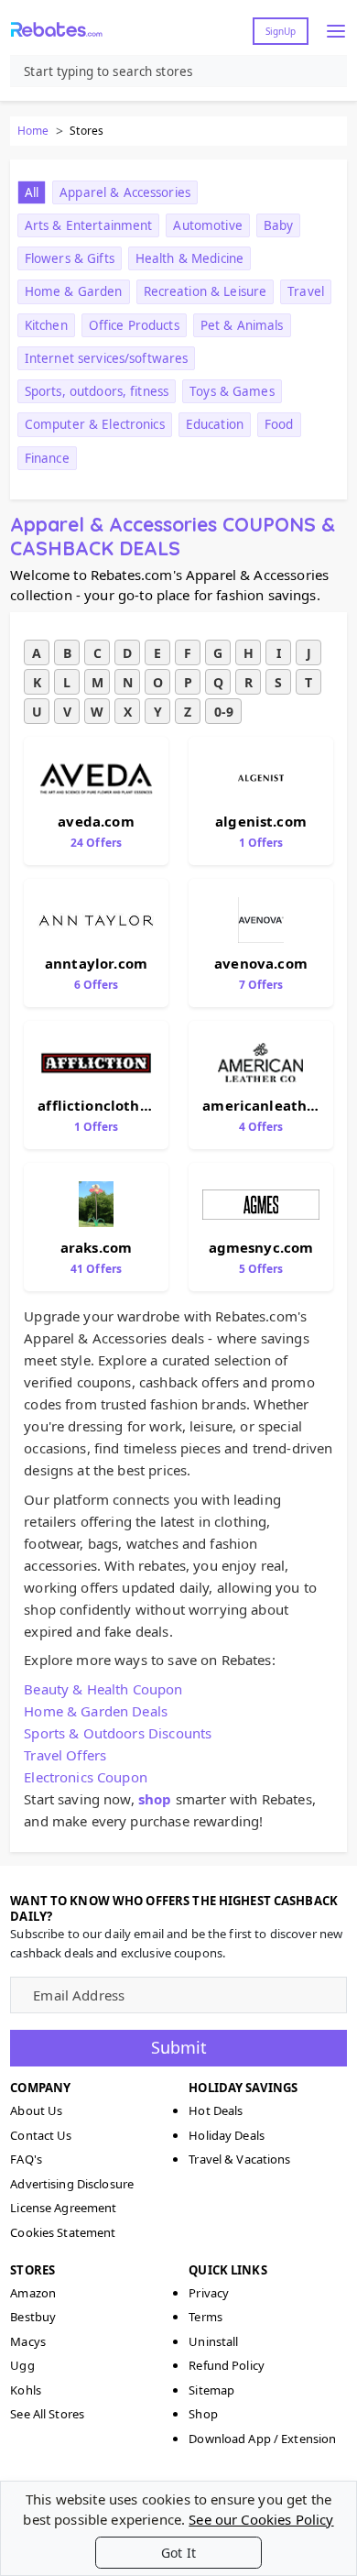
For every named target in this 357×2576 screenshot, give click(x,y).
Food (279, 424)
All (32, 192)
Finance (47, 458)
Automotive (207, 225)
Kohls (26, 2390)
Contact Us (41, 2135)
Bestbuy (33, 2317)
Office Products (134, 325)
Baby (279, 225)
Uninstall (213, 2341)
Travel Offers (65, 1755)
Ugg (22, 2365)
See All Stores (47, 2414)
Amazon (33, 2293)
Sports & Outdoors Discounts (118, 1733)
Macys (28, 2341)
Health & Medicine (189, 258)
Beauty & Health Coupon (103, 1689)
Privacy (209, 2293)
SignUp (281, 31)
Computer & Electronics (95, 424)
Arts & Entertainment (89, 225)
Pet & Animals (242, 325)
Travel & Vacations (239, 2159)
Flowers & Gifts (70, 258)
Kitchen (46, 325)
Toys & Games (232, 391)
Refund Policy (227, 2365)
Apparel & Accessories (125, 192)
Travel (306, 291)
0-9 (224, 712)
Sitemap (211, 2390)
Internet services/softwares (107, 358)
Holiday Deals (227, 2135)
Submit (179, 2047)
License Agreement (63, 2208)
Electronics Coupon (86, 1777)
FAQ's (26, 2159)
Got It (178, 2553)
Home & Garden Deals (96, 1711)
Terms (206, 2317)
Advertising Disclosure (72, 2184)
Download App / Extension (262, 2439)
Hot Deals (216, 2110)
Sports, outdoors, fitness (97, 391)
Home (33, 131)
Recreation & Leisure (206, 291)
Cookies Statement (63, 2232)
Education (215, 424)
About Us (36, 2110)
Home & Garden (74, 291)
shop (155, 1799)
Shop (203, 2414)
